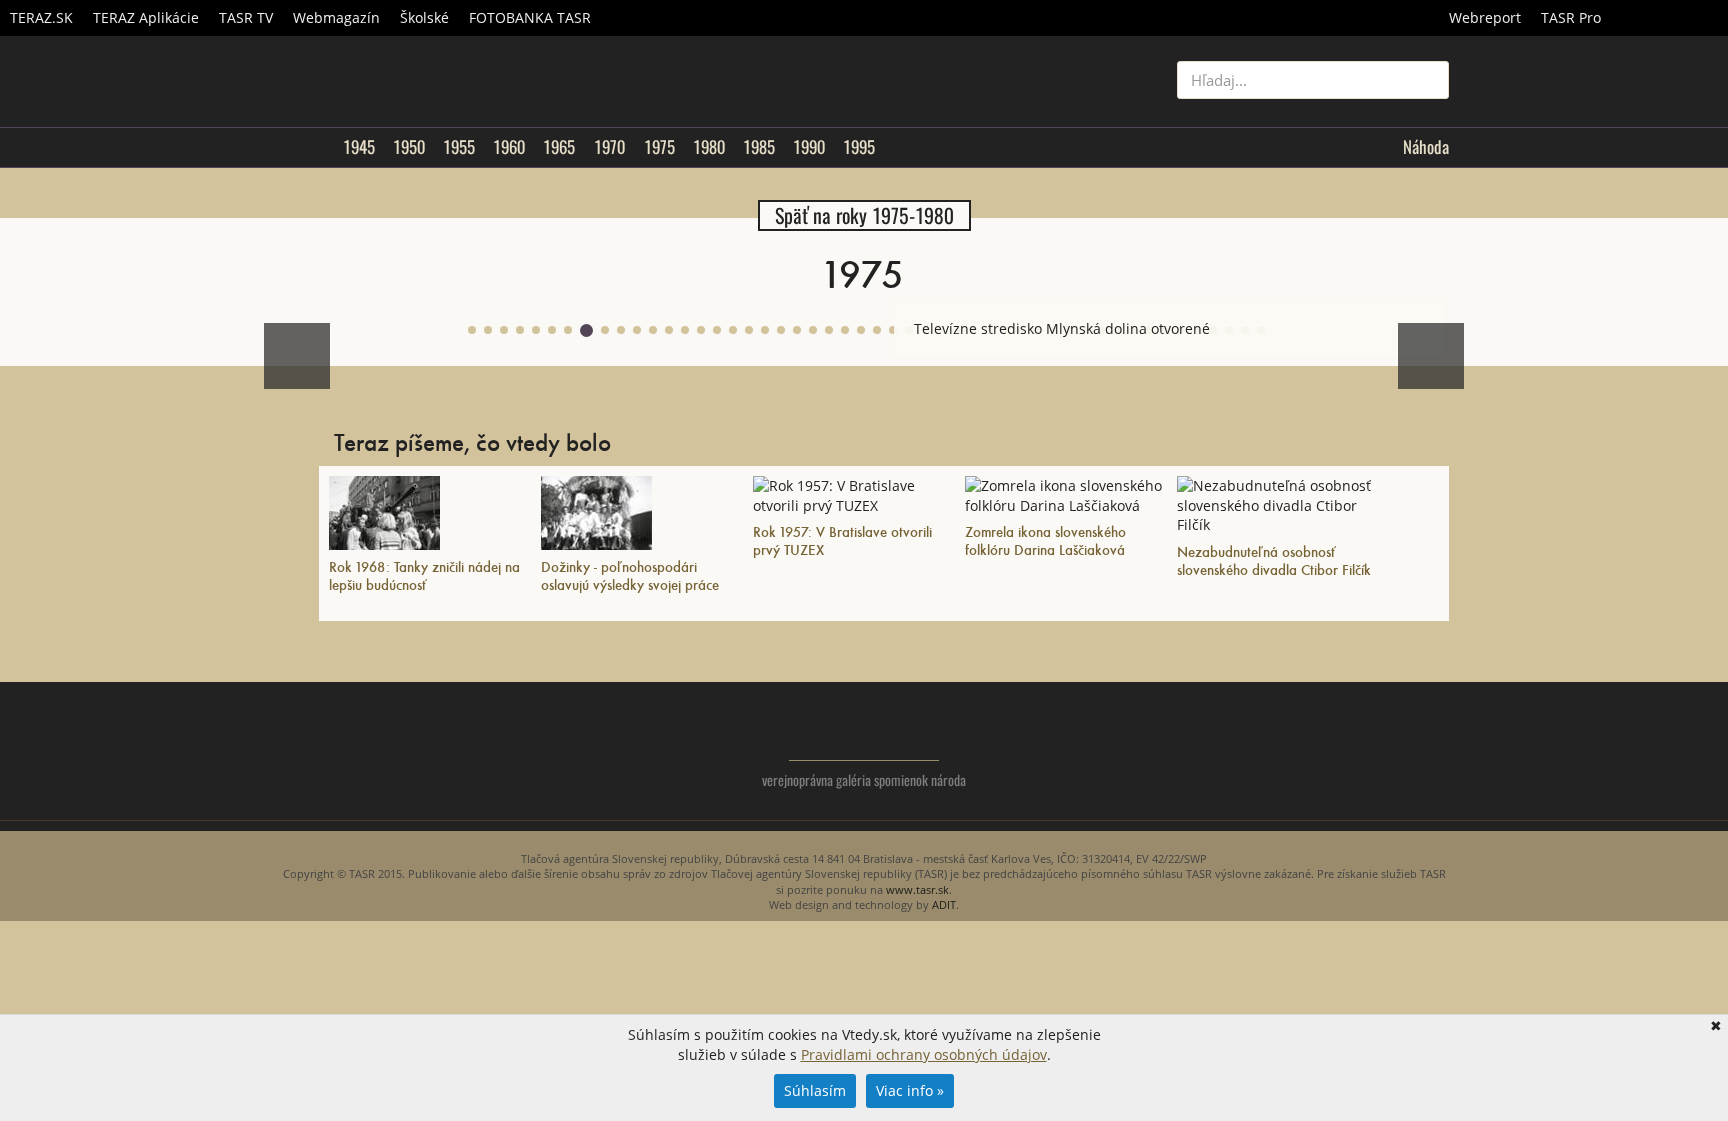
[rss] (1433, 747)
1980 (709, 147)
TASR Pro (1571, 17)
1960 (509, 147)
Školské (424, 17)
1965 (559, 147)
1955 (459, 147)
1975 (659, 147)
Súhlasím (815, 1090)
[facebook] (1393, 747)
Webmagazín (336, 17)
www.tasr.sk (917, 889)
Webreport (1485, 17)
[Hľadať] (1426, 80)
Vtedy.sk (864, 731)
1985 (759, 147)
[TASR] (1669, 18)
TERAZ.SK (41, 17)
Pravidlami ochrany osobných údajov (924, 1054)
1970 (609, 147)
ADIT (944, 904)
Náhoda (1426, 147)
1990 (809, 147)
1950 (409, 147)
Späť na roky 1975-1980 (864, 215)
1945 (359, 147)
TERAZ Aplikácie (146, 17)
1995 (859, 147)
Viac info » (910, 1090)
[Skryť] (1428, 318)
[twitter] (1353, 747)
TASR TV (246, 17)
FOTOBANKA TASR (530, 17)
